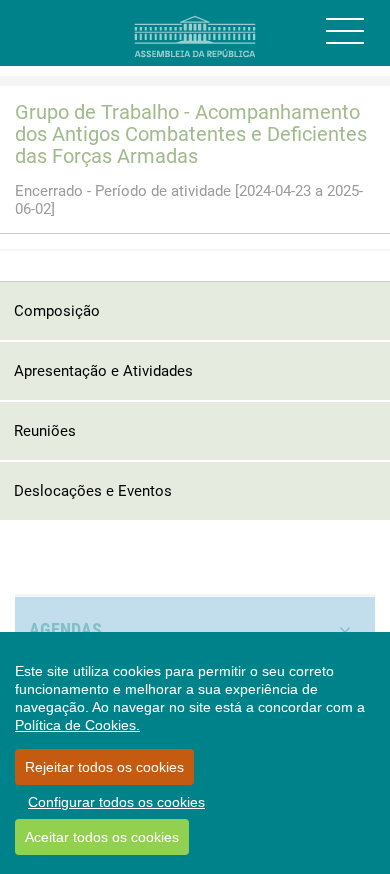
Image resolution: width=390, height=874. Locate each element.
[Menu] (345, 31)
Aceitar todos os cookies (102, 837)
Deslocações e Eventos (93, 491)
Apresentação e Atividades (103, 371)
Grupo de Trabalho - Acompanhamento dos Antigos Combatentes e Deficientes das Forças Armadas (191, 134)
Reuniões (45, 431)
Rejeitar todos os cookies (104, 767)
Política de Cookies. (77, 725)
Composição (57, 311)
